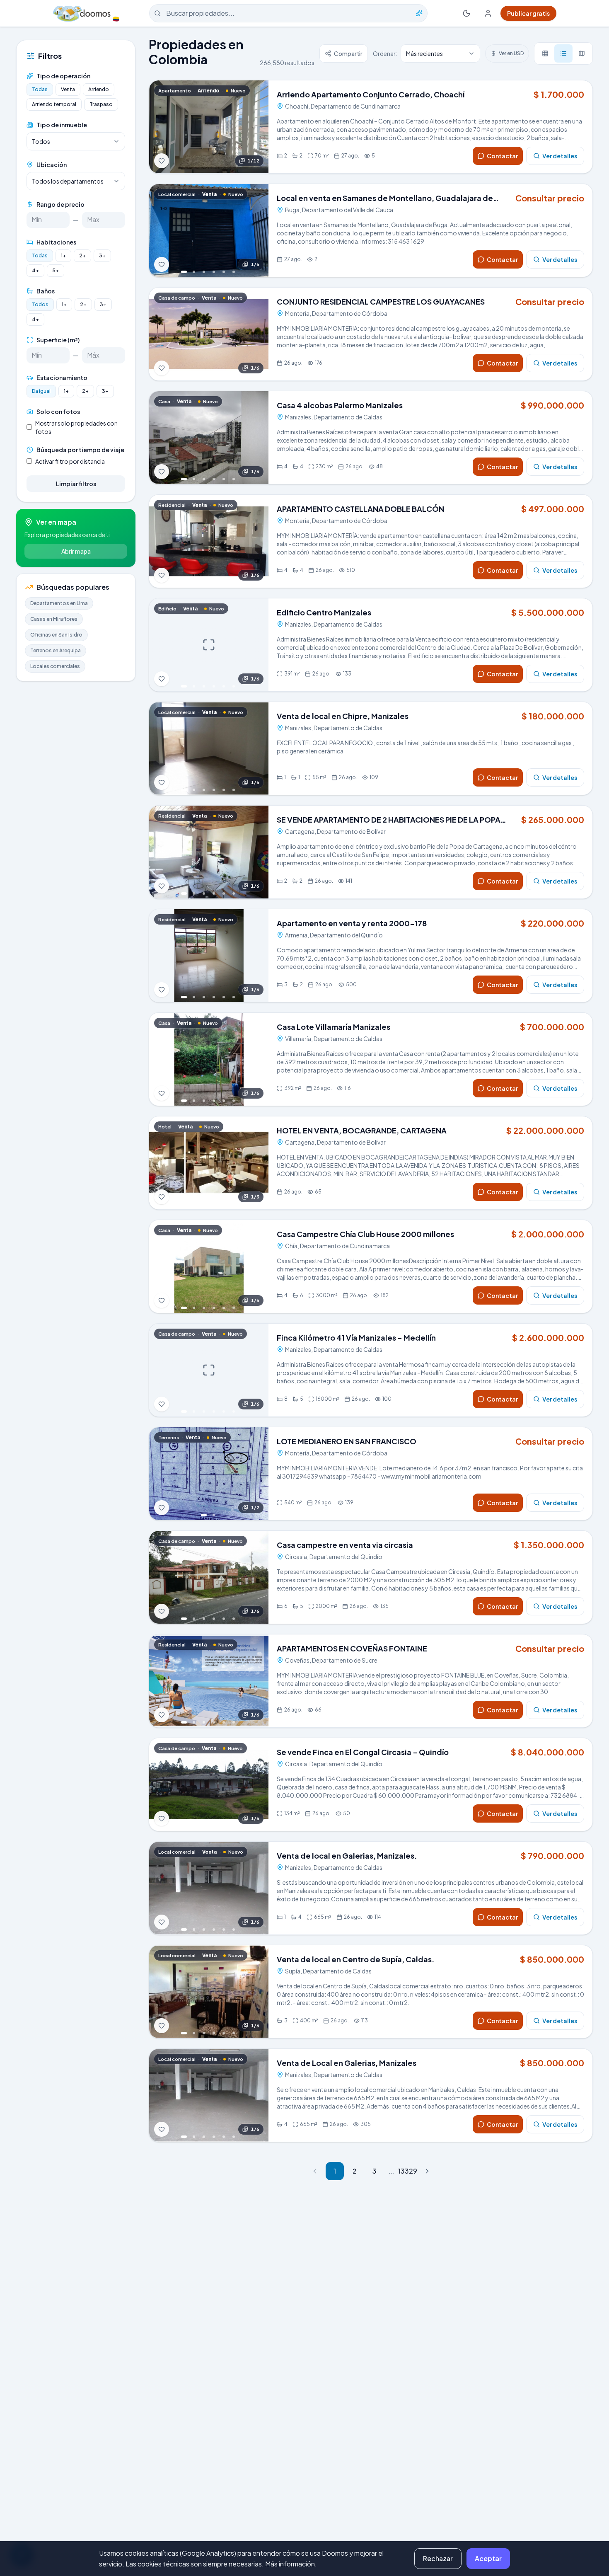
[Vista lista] (563, 53)
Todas (40, 89)
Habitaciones (56, 242)
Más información (290, 2564)
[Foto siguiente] (257, 127)
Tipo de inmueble (62, 125)
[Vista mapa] (582, 53)
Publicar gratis (528, 13)
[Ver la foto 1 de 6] (184, 272)
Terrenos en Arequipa (56, 650)
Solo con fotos (58, 412)
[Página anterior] (315, 2171)
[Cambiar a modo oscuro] (466, 13)
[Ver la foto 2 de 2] (214, 1515)
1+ (63, 255)
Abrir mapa (76, 551)
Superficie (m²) (58, 340)
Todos (40, 304)
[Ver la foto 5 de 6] (224, 272)
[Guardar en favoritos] (162, 161)
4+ (35, 270)
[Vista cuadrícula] (545, 53)
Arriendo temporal (54, 104)
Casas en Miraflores (54, 619)
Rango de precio (60, 204)
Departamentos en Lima (59, 603)
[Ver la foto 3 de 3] (219, 1204)
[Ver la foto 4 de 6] (214, 272)
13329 (407, 2171)
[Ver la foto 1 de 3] (199, 1204)
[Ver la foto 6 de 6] (234, 272)
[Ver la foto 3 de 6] (204, 272)
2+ (82, 255)
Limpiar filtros (76, 484)
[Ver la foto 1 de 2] (204, 1515)
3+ (102, 255)
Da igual (41, 391)
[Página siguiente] (427, 2171)
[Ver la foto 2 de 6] (194, 272)
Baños (46, 291)
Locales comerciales (55, 666)
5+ (56, 270)
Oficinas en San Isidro (56, 635)
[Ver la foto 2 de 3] (209, 1204)
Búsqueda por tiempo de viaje (80, 450)
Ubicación (52, 165)
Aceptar (488, 2558)
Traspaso (101, 104)
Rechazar (438, 2558)
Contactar (502, 156)
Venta (68, 89)
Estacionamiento (62, 378)
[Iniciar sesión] (488, 13)
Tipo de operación (63, 76)
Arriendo (99, 89)
